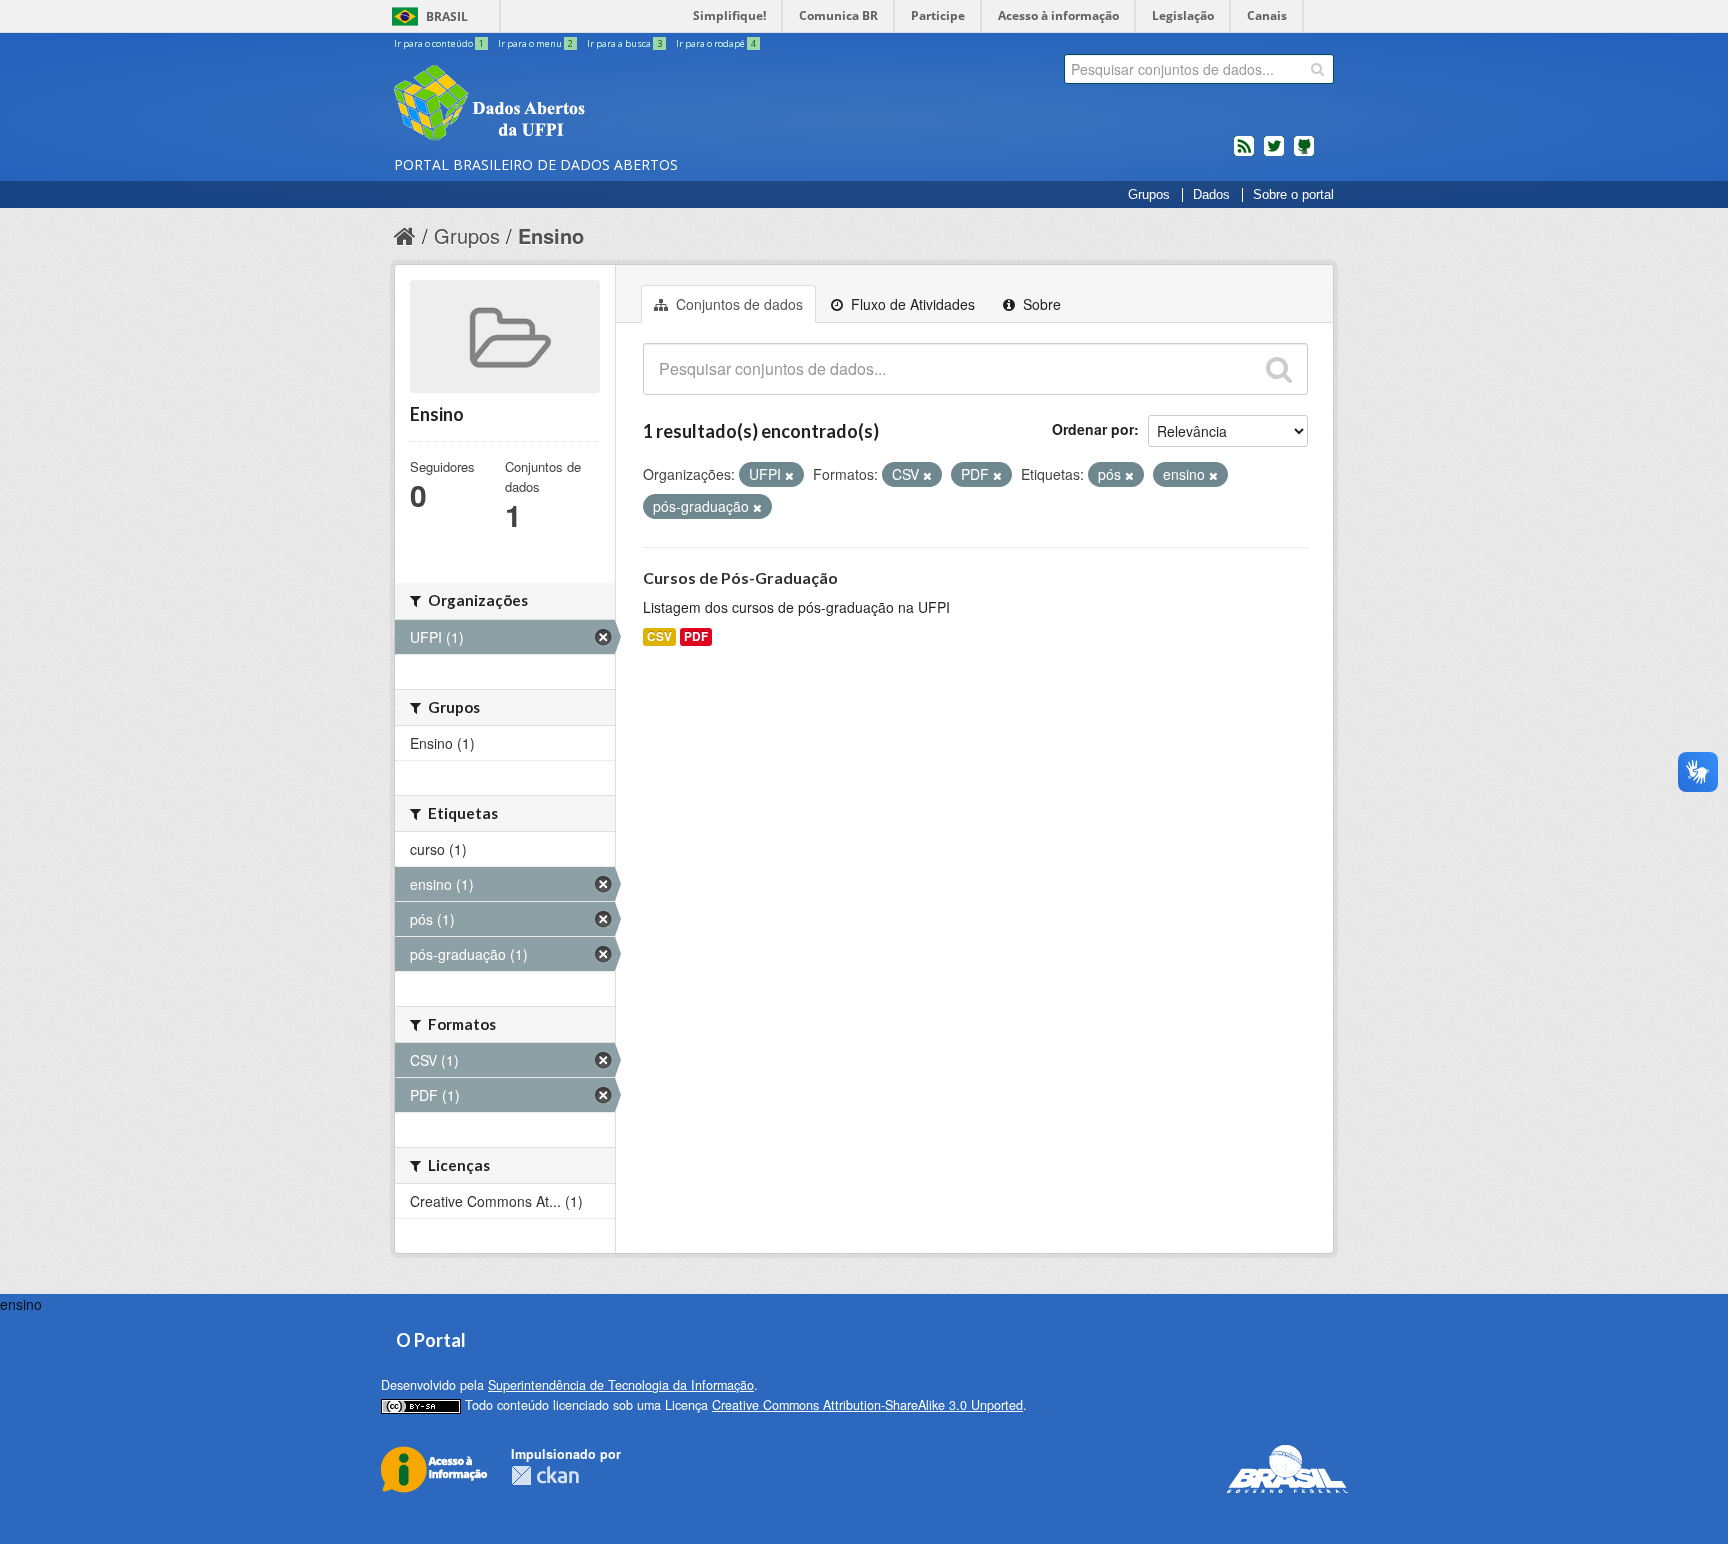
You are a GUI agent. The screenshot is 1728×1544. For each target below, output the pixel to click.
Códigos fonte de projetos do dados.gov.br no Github (1304, 154)
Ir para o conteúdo (439, 43)
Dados (1211, 195)
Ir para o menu (535, 43)
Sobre (1040, 304)
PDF (696, 636)
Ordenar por (1093, 429)
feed (1244, 154)
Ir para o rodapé (716, 43)
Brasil (447, 16)
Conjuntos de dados (737, 304)
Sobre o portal (1293, 195)
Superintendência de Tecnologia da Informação (621, 1385)
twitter (1274, 154)
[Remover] (789, 475)
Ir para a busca (624, 43)
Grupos (1149, 195)
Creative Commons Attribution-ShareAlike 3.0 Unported (867, 1405)
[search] (1317, 69)
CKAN (545, 1475)
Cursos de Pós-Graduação (740, 577)
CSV (659, 636)
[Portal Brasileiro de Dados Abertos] (609, 105)
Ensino (551, 235)
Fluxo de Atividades (911, 304)
